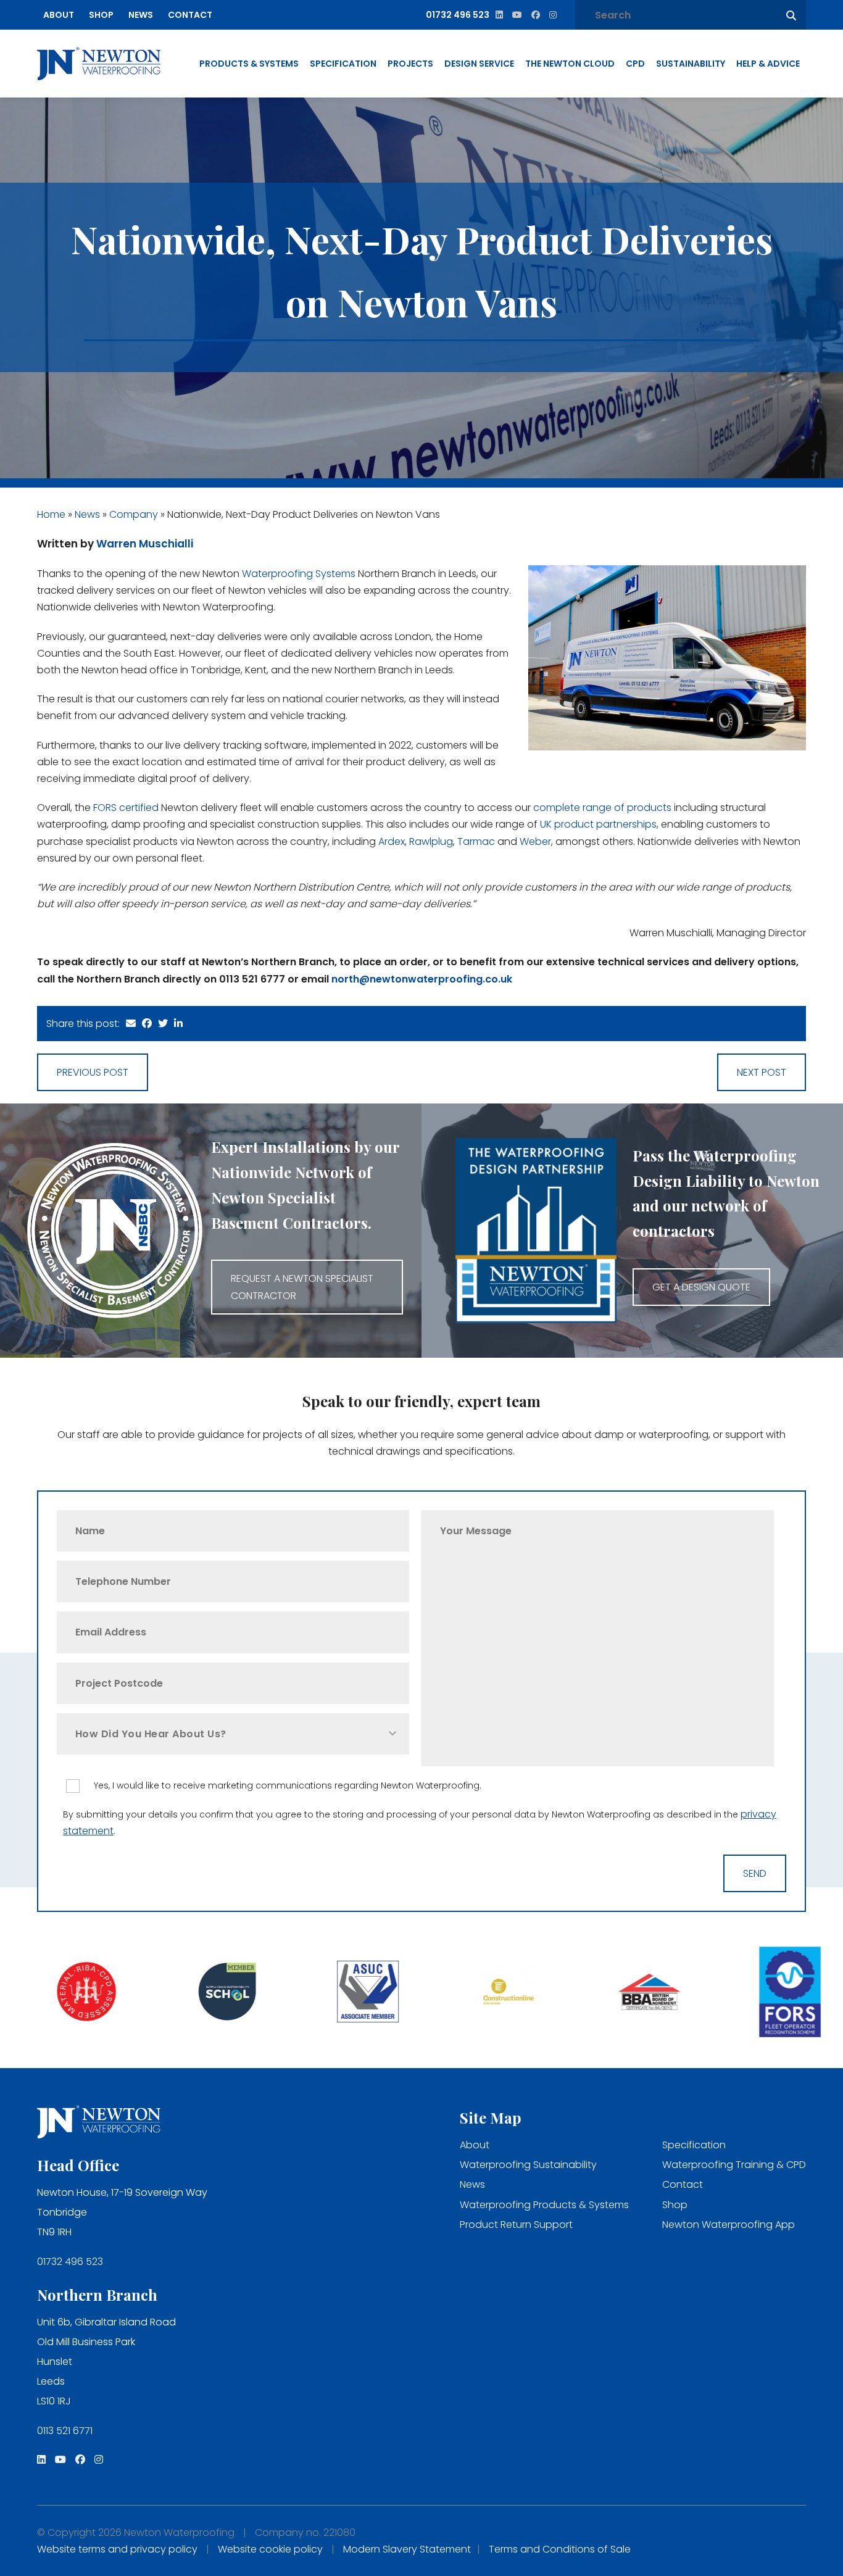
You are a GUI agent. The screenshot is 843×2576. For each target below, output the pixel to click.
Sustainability (691, 64)
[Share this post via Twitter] (163, 1024)
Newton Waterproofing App (729, 2225)
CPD (635, 64)
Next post (762, 1072)
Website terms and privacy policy (117, 2549)
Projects (410, 64)
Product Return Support (516, 2225)
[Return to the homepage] (99, 64)
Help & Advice (768, 64)
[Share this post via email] (131, 1024)
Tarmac (476, 841)
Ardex (392, 841)
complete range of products (602, 808)
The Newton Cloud (570, 64)
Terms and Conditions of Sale (560, 2549)
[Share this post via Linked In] (178, 1024)
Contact (190, 15)
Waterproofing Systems (299, 574)
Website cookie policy (270, 2549)
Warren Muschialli (145, 544)
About (59, 15)
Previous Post (93, 1072)
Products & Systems (249, 64)
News (141, 15)
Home (51, 514)
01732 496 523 (70, 2262)
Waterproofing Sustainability (528, 2165)
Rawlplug (431, 841)
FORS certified (126, 808)
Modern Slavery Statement (407, 2549)
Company (134, 514)
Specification (343, 64)
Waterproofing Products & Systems (544, 2205)
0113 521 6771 (65, 2431)
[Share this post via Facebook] (147, 1024)
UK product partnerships (598, 824)
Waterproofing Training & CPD (734, 2165)
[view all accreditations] (70, 1993)
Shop (101, 15)
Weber (535, 841)
